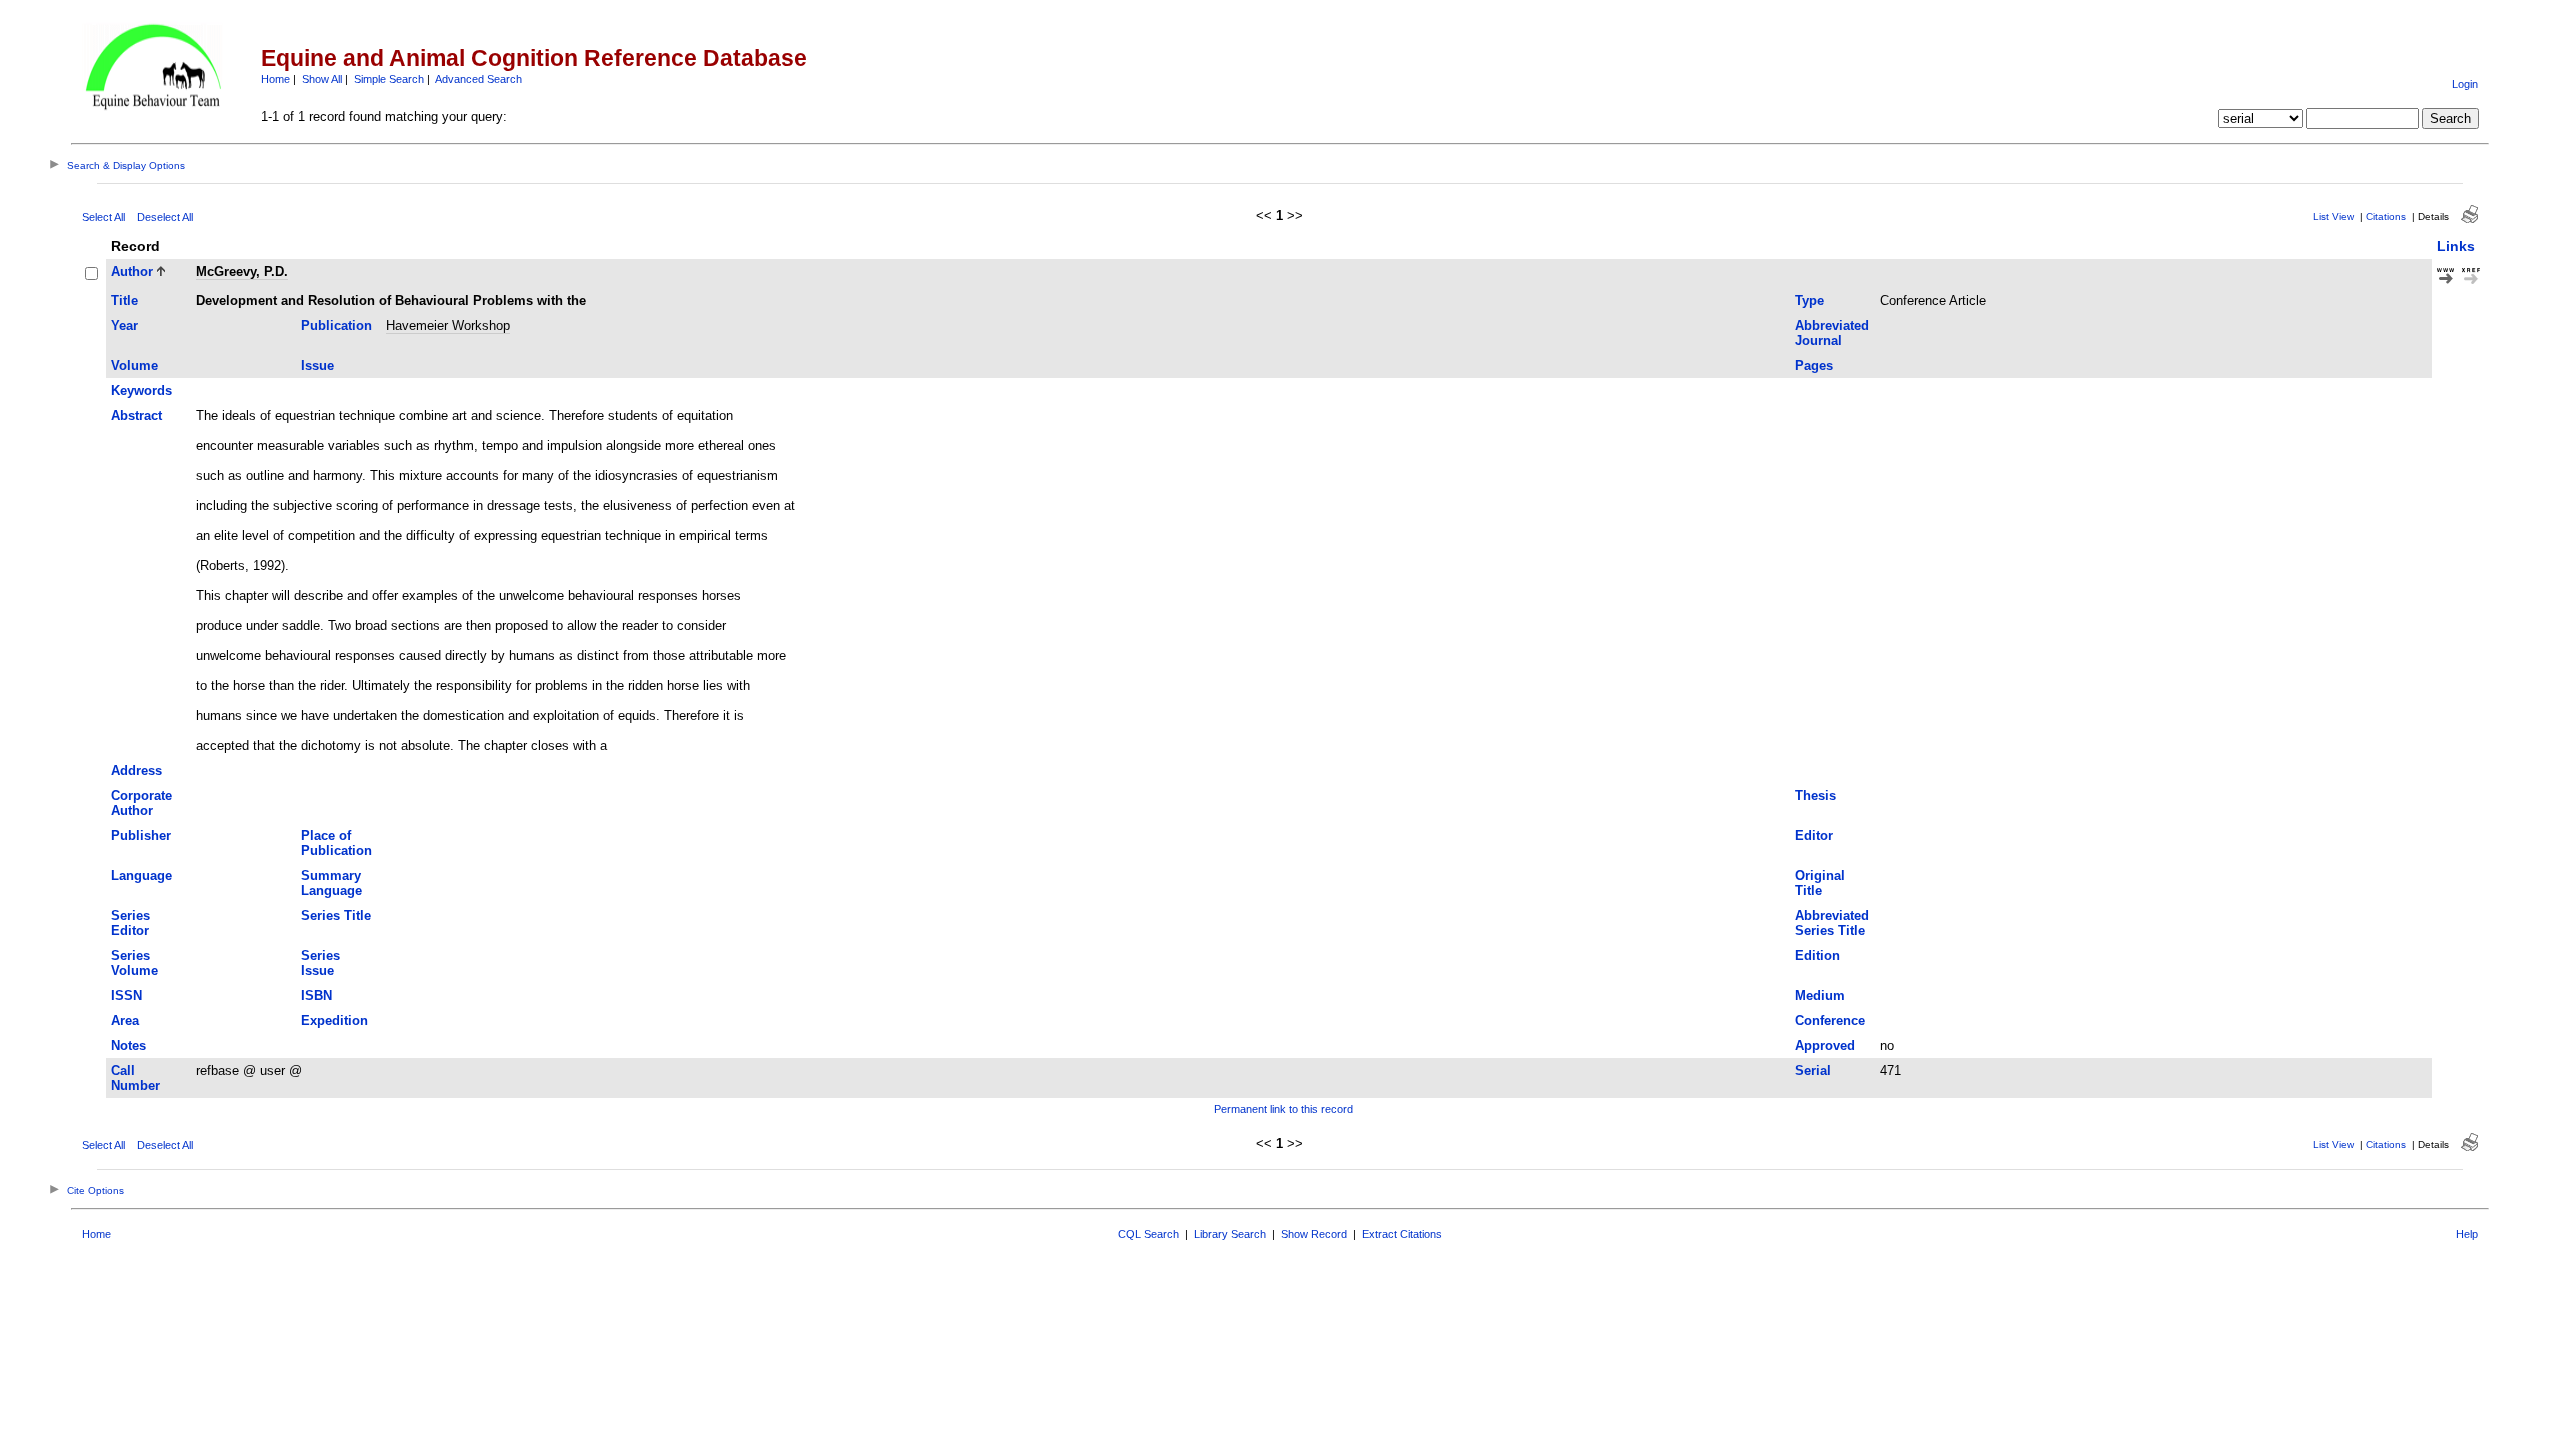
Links (2456, 246)
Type (1809, 300)
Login (2465, 84)
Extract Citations (1402, 1234)
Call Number (135, 1078)
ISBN (316, 995)
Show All (322, 79)
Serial (1813, 1070)
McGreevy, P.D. (242, 271)
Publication (336, 325)
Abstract (136, 415)
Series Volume (134, 963)
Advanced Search (478, 79)
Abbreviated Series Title (1832, 923)
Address (136, 770)
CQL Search (1148, 1234)
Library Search (1230, 1234)
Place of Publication (336, 843)
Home (275, 79)
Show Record (1314, 1234)
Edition (1817, 955)
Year (124, 325)
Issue (317, 365)
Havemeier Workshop (448, 325)
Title (124, 300)
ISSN (126, 995)
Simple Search (389, 79)
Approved (1825, 1045)
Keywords (141, 390)
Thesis (1815, 795)
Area (125, 1020)
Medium (1820, 995)
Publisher (141, 835)
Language (141, 875)
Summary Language (331, 883)
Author (132, 271)
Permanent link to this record (1283, 1109)
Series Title (336, 915)
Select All (103, 217)
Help (2467, 1234)
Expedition (334, 1020)
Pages (1814, 365)
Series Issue (320, 963)
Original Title (1820, 883)
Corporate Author (141, 803)
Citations (2386, 216)
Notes (128, 1045)
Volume (134, 365)
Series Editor (130, 923)
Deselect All (165, 217)
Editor (1814, 835)
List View (2333, 216)
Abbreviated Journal (1832, 333)
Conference (1830, 1020)
